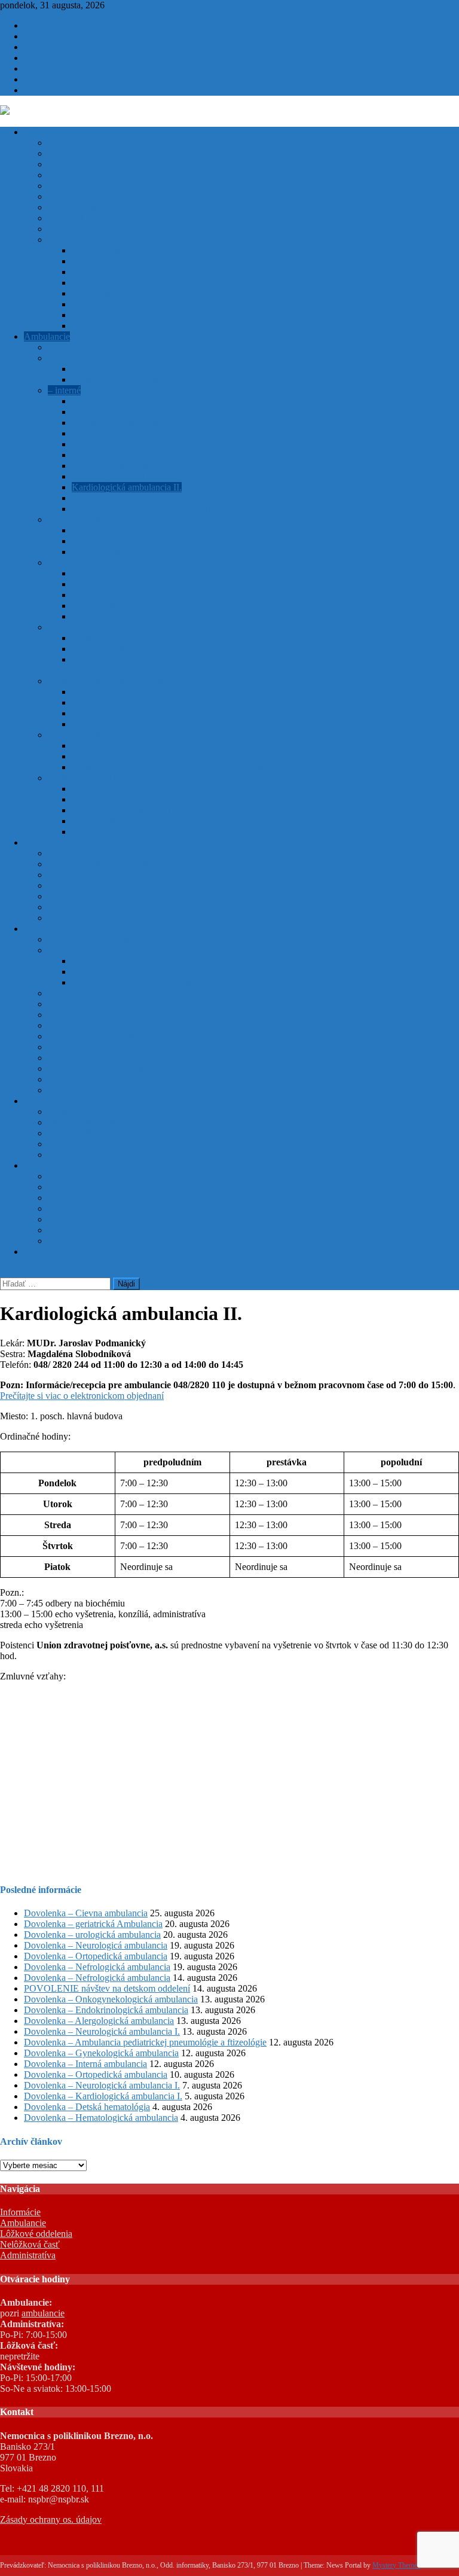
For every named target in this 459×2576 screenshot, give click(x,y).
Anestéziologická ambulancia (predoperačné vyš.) (166, 756)
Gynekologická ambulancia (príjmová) (144, 649)
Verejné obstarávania (111, 293)
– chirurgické (73, 563)
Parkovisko (69, 218)
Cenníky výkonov (82, 207)
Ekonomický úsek (82, 1122)
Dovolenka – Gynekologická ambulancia (101, 2053)
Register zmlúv (100, 261)
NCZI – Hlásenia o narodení (102, 1219)
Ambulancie (47, 336)
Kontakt (39, 1252)
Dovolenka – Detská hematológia (87, 2107)
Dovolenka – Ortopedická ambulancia (96, 1956)
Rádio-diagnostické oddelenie (104, 993)
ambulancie (43, 2313)
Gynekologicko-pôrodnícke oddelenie (119, 864)
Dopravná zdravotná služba (100, 1079)
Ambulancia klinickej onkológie (132, 638)
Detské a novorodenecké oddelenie (114, 907)
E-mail (60, 1208)
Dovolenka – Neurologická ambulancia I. (102, 2031)
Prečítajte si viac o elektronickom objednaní (82, 1396)
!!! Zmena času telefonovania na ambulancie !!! (137, 347)
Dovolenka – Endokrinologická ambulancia (106, 2010)
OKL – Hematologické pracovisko (137, 972)
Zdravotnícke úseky (85, 1155)
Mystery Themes (396, 2565)
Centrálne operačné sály (93, 1025)
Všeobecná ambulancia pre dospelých (143, 412)
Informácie (44, 132)
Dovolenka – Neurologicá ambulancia (96, 1945)
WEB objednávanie (85, 1176)
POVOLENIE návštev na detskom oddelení (107, 1988)
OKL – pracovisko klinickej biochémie (145, 961)
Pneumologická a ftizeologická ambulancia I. (156, 509)
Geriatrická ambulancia (115, 444)
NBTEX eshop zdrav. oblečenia (108, 1241)
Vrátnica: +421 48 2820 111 (76, 58)
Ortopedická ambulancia (118, 606)
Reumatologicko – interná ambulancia (143, 832)
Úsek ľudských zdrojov (92, 1133)
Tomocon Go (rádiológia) (96, 1198)
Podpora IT (45, 79)
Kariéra (38, 36)
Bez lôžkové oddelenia (67, 929)
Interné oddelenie (80, 896)
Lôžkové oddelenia (60, 842)
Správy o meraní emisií (115, 315)
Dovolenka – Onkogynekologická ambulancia (111, 1999)
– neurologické (76, 519)
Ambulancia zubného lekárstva (130, 789)
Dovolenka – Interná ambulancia (85, 2064)
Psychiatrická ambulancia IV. (126, 713)
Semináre (65, 229)
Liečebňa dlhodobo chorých (101, 918)
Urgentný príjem (79, 1015)
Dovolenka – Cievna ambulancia (86, 1913)
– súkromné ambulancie (93, 778)
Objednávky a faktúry (113, 283)
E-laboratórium (76, 1187)
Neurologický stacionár (116, 552)
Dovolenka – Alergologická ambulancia (99, 2021)
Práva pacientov (78, 143)
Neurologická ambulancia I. (124, 530)
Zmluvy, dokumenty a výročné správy (143, 250)
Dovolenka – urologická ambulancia (92, 1935)
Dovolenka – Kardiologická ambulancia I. (103, 2096)
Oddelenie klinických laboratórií (108, 950)
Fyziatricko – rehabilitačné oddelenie (117, 1004)
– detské (63, 358)
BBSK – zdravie (79, 1230)
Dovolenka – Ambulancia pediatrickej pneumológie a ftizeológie (145, 2042)
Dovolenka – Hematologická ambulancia (101, 2118)
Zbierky (87, 304)
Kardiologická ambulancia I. (125, 476)
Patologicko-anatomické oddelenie (113, 1036)
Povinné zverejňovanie (91, 240)
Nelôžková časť (30, 2244)
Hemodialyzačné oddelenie (99, 939)
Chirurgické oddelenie (90, 875)
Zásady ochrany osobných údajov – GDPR (153, 326)
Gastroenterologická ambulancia (132, 433)
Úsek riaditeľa (75, 1112)
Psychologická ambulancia (122, 724)
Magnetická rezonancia (91, 1090)
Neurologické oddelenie (93, 885)
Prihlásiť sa (45, 90)
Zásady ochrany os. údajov (51, 2519)
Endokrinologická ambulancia (128, 423)
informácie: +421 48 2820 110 (81, 47)
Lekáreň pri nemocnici (90, 1047)
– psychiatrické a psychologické (108, 681)
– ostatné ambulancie (87, 735)
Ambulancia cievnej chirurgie (127, 573)
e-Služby (41, 1165)
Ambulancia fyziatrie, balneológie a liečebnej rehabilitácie (180, 767)
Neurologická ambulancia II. (126, 541)
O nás (59, 164)
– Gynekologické (80, 627)
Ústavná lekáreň (78, 1058)
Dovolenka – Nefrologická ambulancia (97, 1967)
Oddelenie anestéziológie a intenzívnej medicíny (139, 853)
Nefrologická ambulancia (119, 498)
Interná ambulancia (108, 455)
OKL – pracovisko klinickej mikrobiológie (152, 982)
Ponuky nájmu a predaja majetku (134, 272)
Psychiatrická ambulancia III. (126, 702)
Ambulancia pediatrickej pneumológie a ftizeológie (168, 379)
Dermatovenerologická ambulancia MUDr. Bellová (168, 799)
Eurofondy (44, 68)
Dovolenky (69, 175)
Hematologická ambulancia (123, 466)
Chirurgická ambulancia (117, 595)
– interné (64, 390)
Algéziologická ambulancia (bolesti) (140, 746)
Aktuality (42, 25)
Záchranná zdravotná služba (101, 1068)
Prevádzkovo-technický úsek (102, 1144)
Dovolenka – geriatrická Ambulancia (93, 1924)
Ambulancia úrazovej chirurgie (130, 584)
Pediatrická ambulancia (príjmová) (136, 369)
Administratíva (52, 1101)
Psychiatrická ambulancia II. (125, 692)
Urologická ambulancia (116, 616)
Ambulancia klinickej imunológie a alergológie (160, 401)
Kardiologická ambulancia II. (127, 487)
